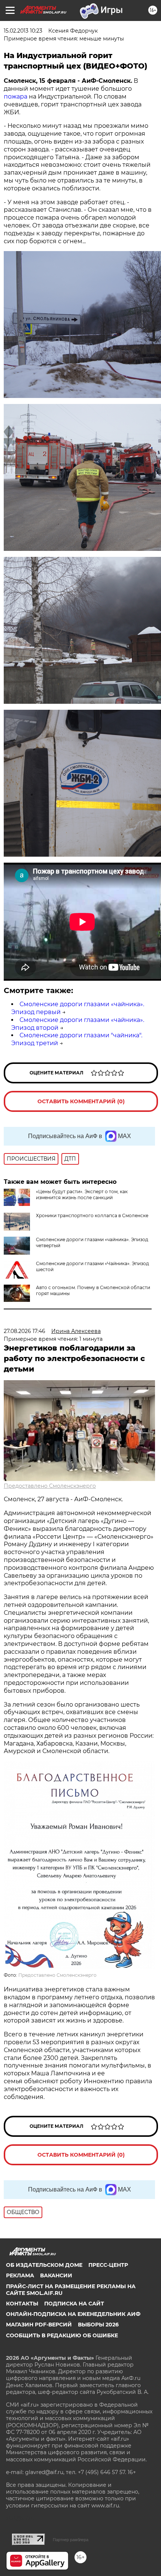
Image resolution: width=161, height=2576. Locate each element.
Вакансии (56, 2275)
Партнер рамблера (71, 2540)
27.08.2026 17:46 (25, 1331)
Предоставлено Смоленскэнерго (50, 1486)
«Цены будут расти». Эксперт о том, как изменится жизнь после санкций (82, 1195)
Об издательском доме (44, 2265)
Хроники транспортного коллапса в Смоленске (92, 1215)
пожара (16, 96)
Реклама (20, 2275)
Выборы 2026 (98, 2325)
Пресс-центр (108, 2265)
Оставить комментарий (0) (81, 1101)
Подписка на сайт (74, 2304)
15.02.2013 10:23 (23, 31)
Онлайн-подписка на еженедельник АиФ (73, 2314)
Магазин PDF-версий (39, 2325)
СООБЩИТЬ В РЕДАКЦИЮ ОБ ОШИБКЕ (62, 2335)
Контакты (22, 2304)
